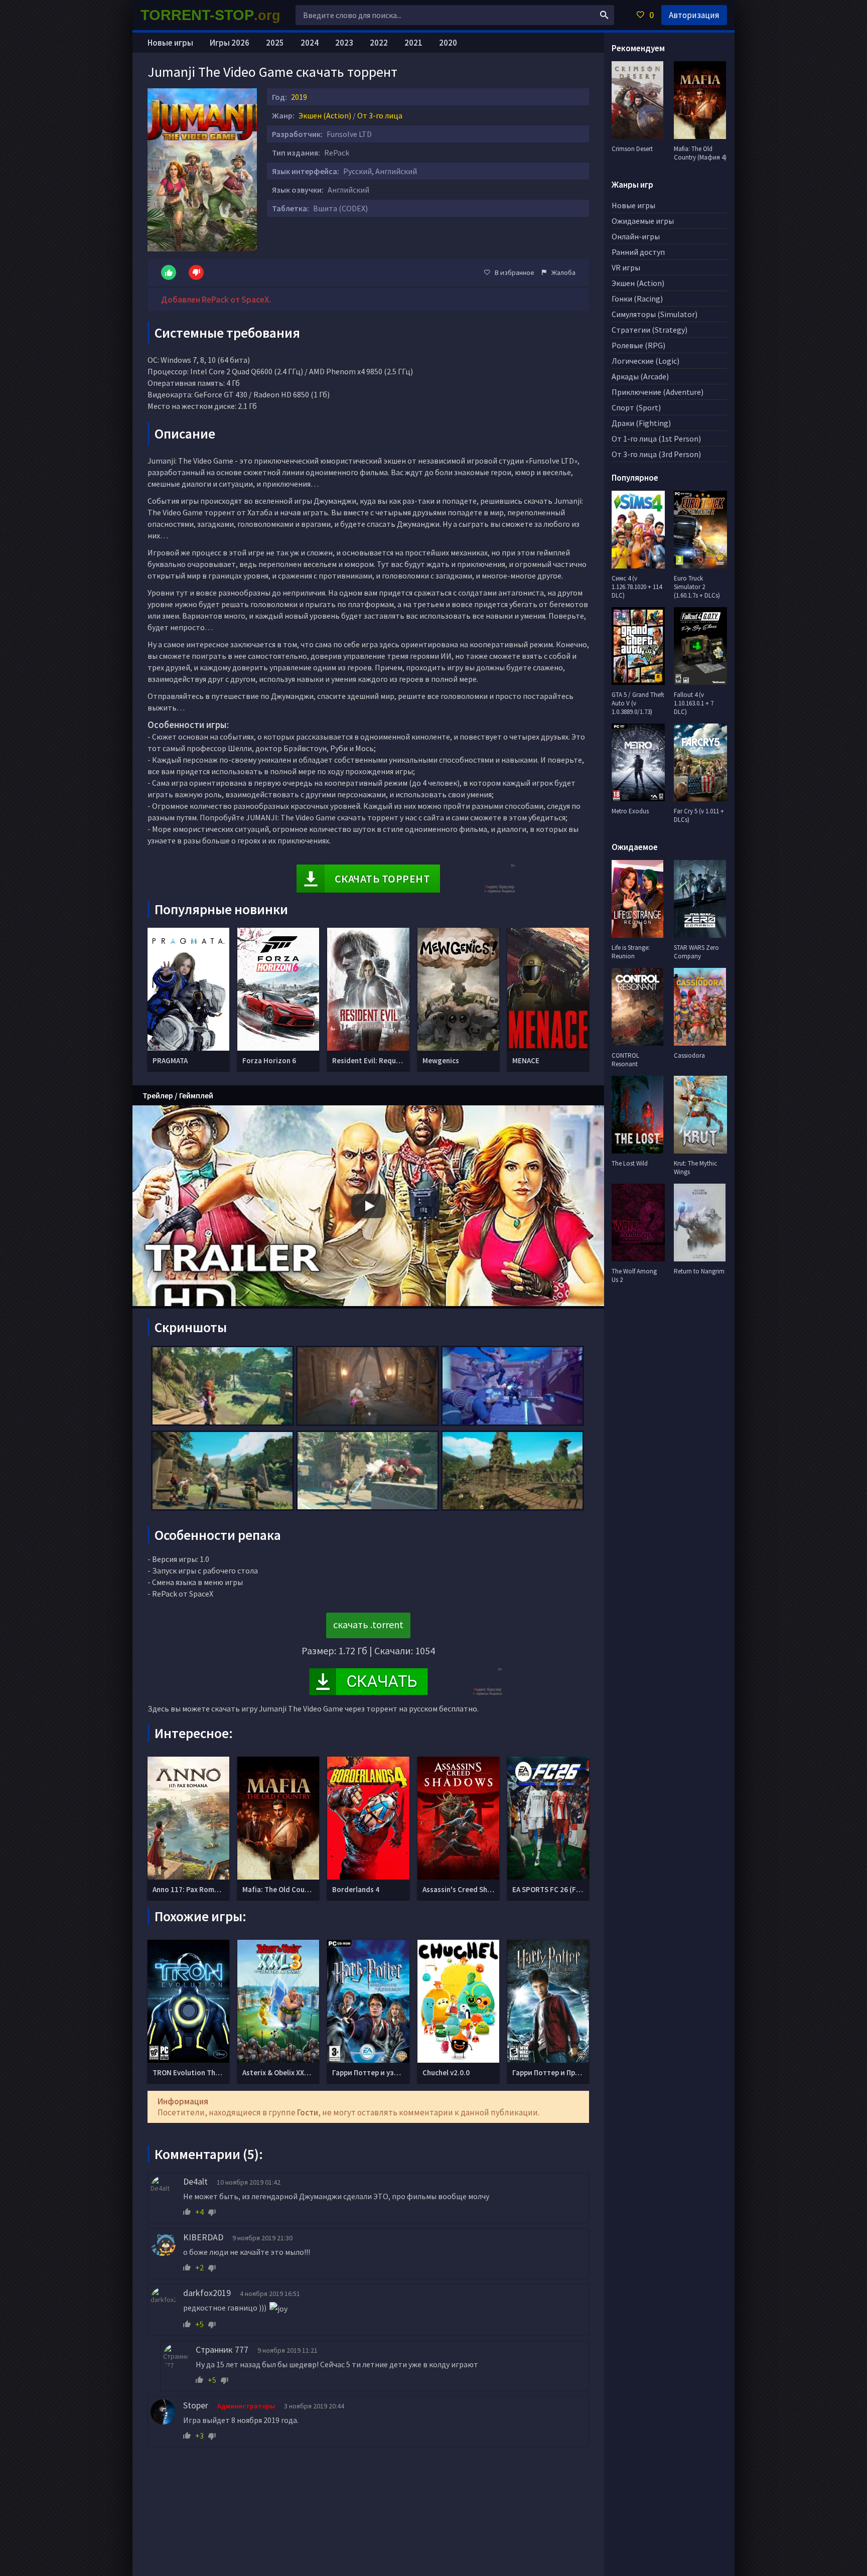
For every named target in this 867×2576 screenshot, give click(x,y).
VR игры (626, 267)
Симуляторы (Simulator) (655, 314)
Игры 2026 (230, 43)
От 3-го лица (380, 115)
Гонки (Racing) (637, 299)
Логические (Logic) (645, 361)
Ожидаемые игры (643, 221)
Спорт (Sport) (636, 407)
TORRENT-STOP (210, 15)
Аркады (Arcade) (640, 376)
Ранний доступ (638, 252)
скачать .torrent (368, 1624)
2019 (299, 97)
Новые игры (170, 43)
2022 (379, 43)
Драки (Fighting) (641, 423)
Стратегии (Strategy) (649, 330)
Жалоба (563, 272)
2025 (275, 43)
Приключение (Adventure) (658, 392)
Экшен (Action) (325, 115)
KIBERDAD (203, 2237)
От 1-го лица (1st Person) (656, 439)
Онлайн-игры (636, 236)
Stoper (196, 2405)
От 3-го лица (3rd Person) (656, 454)
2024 (310, 43)
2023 (344, 43)
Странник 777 (222, 2349)
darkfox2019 (207, 2293)
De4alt (195, 2181)
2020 (448, 43)
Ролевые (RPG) (638, 345)
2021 (413, 43)
